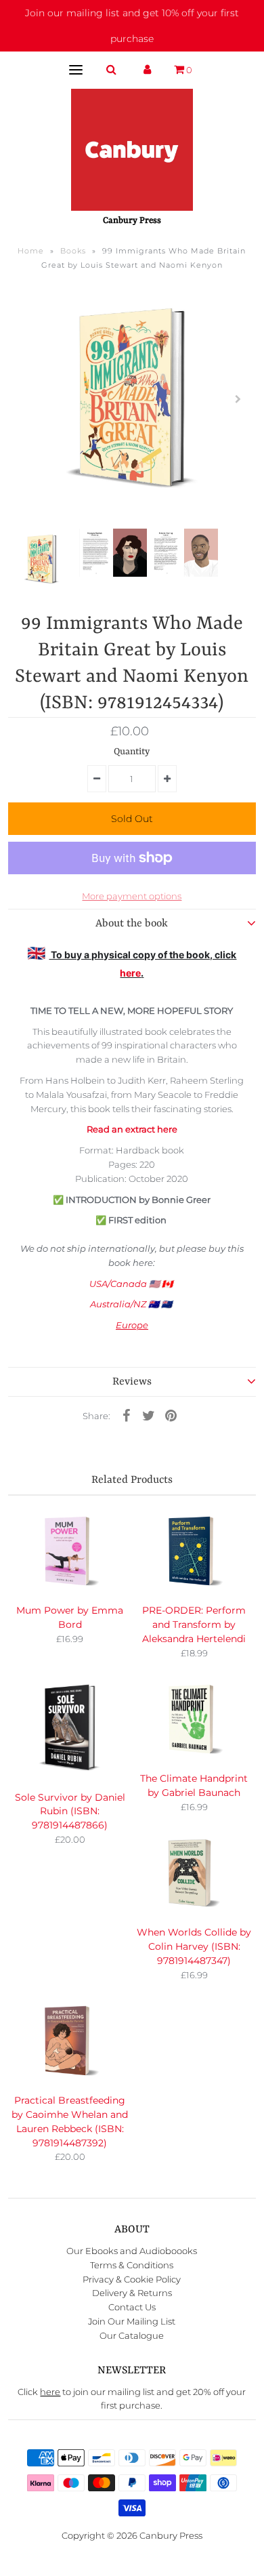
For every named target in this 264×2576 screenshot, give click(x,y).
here (130, 973)
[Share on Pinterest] (171, 1415)
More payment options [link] (132, 896)
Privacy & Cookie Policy (132, 2279)
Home (31, 251)
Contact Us (132, 2307)
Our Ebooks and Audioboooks (132, 2251)
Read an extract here (132, 1129)
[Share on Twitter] (148, 1415)
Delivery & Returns (132, 2293)
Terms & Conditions (132, 2265)
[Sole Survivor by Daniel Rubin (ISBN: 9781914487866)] (70, 1729)
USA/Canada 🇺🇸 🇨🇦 (132, 1284)
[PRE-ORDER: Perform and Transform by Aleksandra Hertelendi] (194, 1552)
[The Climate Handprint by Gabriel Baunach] (194, 1720)
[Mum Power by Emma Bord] (70, 1552)
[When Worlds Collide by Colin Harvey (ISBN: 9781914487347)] (194, 1874)
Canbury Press (171, 2535)
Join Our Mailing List (132, 2321)
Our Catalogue (132, 2335)
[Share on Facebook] (126, 1415)
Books (73, 251)
